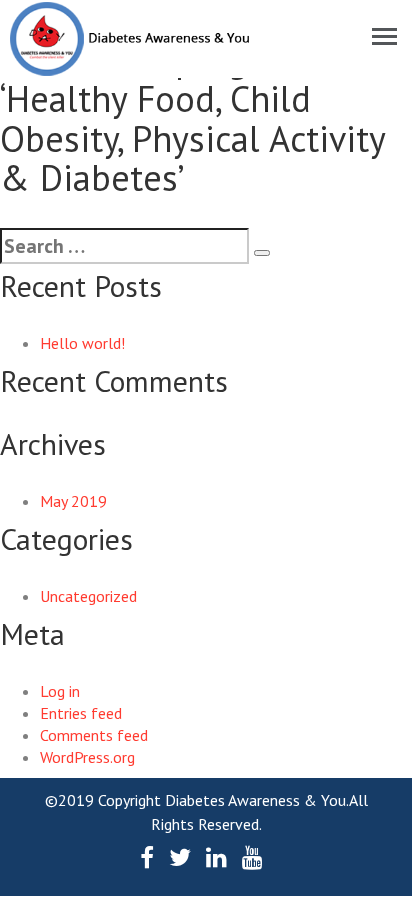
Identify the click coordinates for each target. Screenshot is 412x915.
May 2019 (73, 501)
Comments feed (94, 735)
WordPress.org (87, 757)
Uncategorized (88, 596)
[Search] (262, 253)
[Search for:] (124, 246)
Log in (60, 691)
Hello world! (82, 343)
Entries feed (81, 713)
